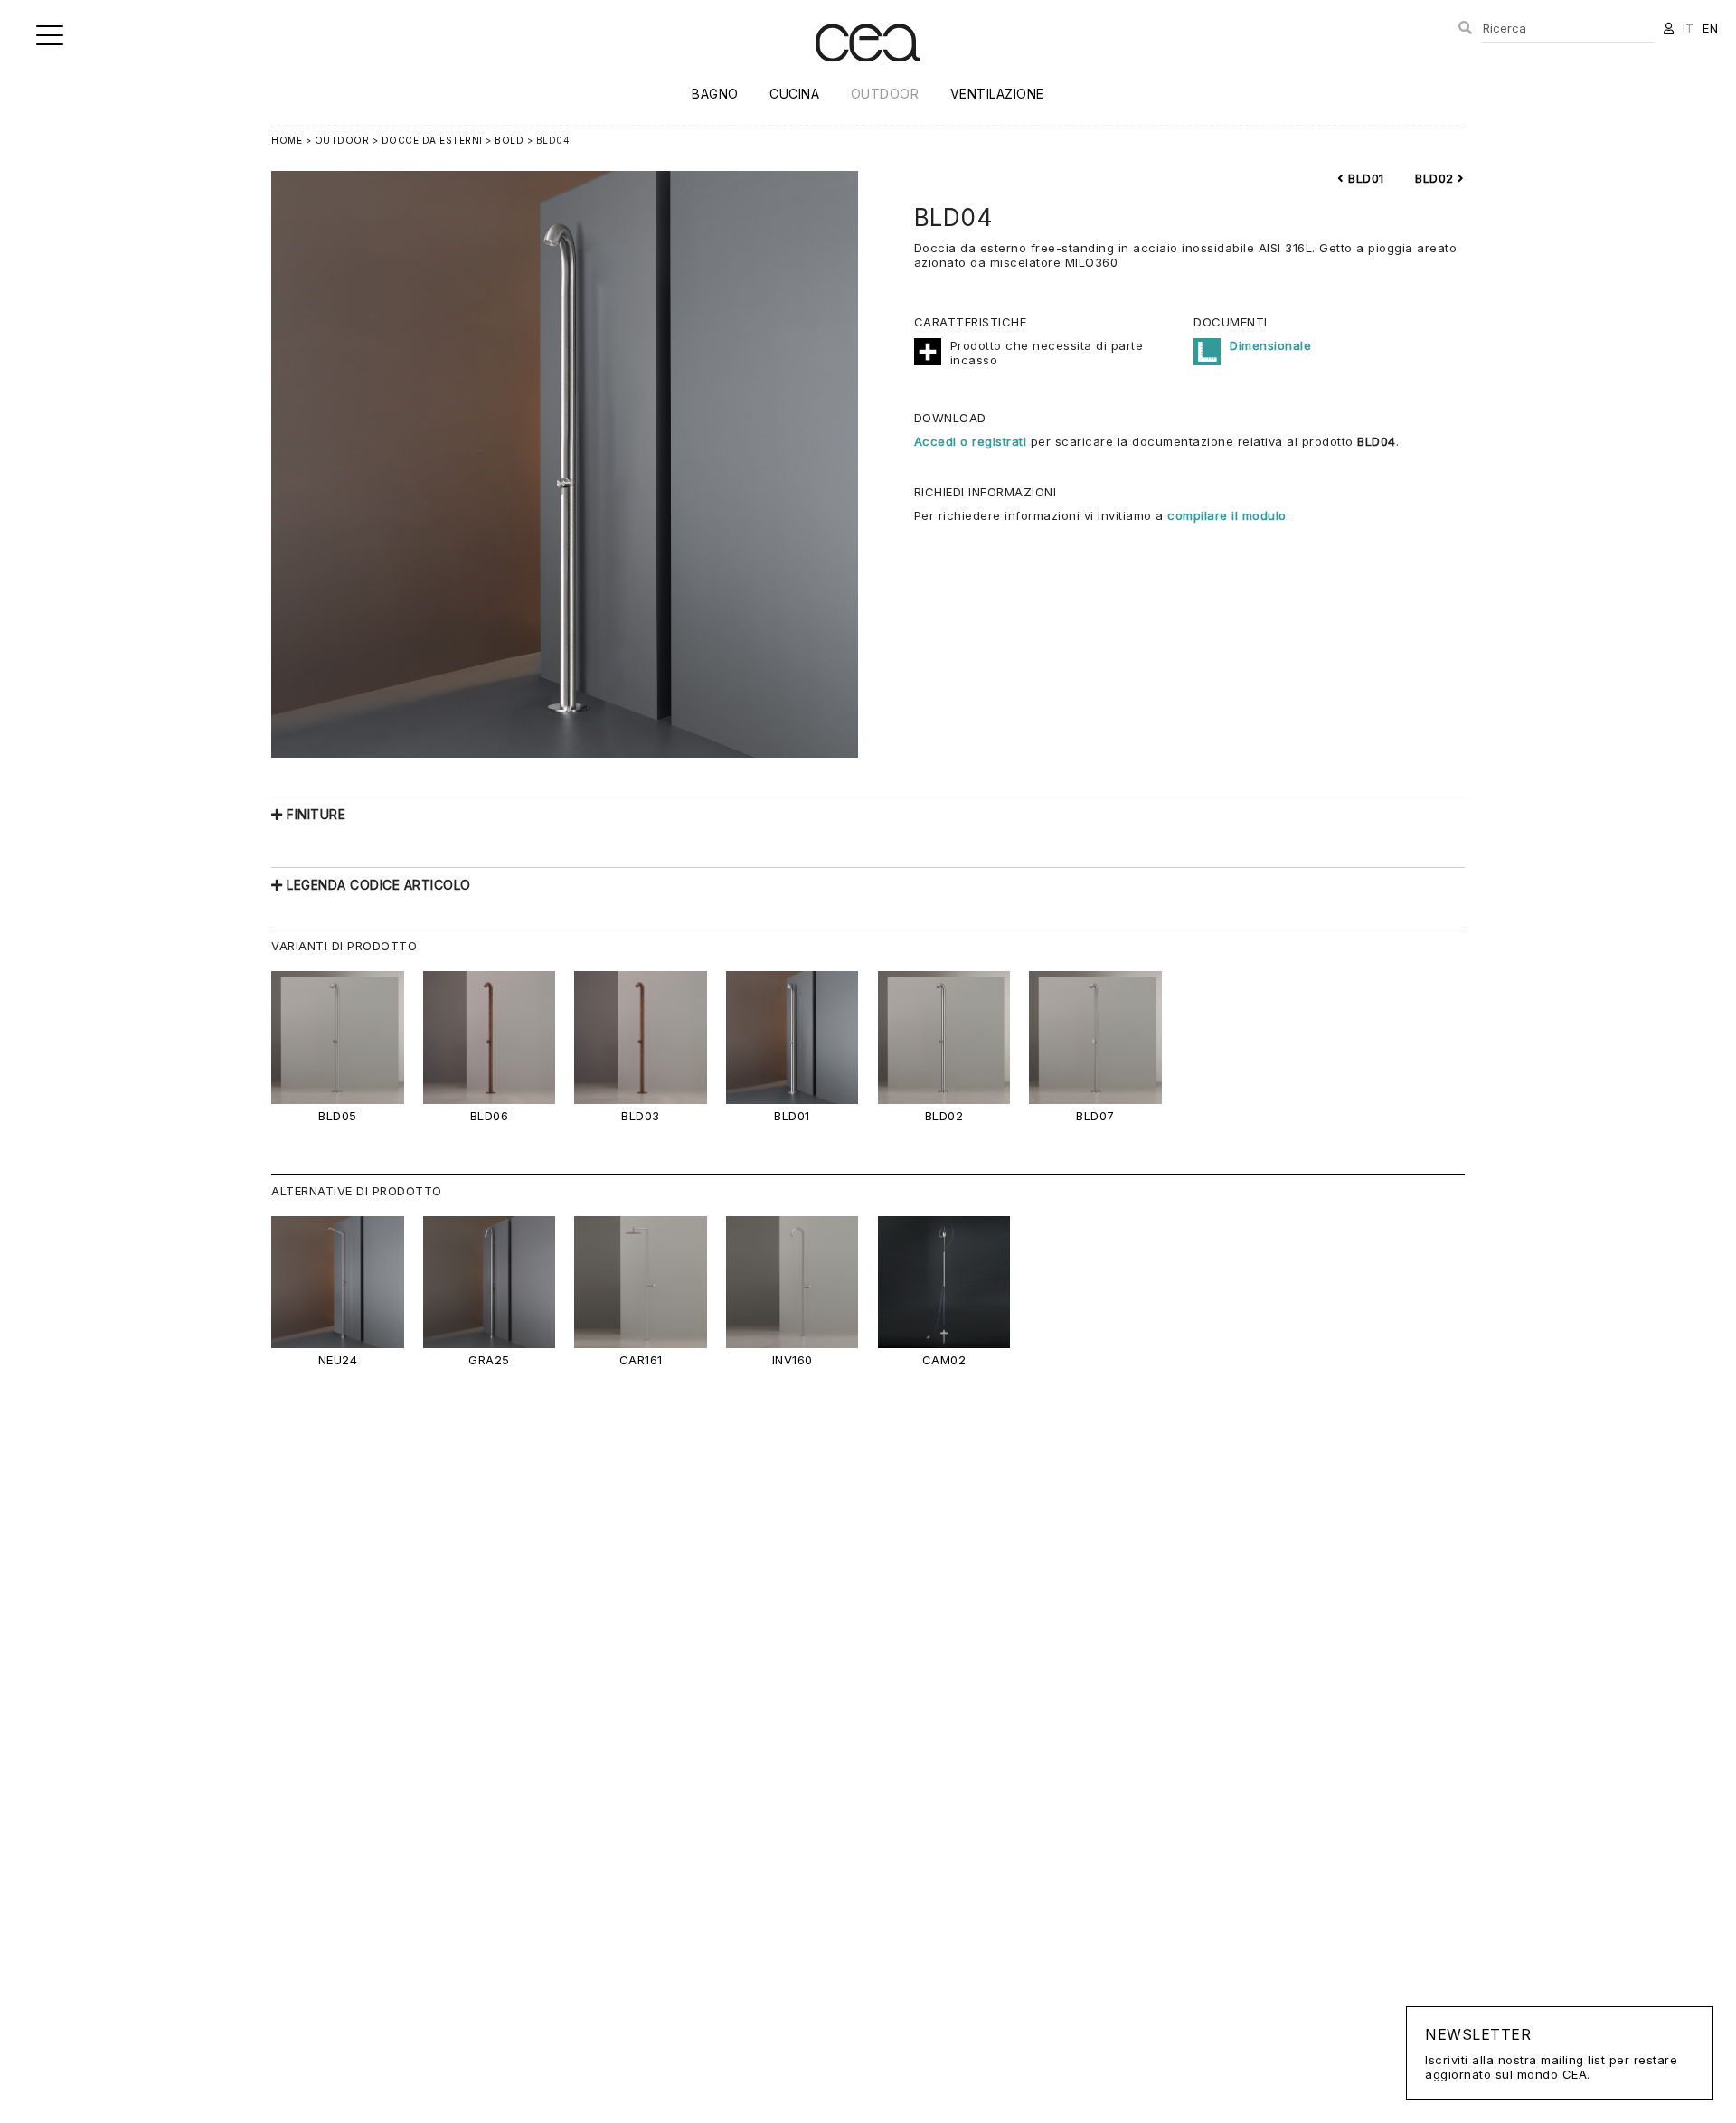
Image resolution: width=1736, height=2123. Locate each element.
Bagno (715, 94)
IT (1689, 28)
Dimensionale (1270, 345)
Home (287, 140)
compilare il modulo (1227, 515)
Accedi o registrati (971, 441)
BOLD (509, 140)
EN (1710, 28)
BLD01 (1364, 178)
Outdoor (885, 94)
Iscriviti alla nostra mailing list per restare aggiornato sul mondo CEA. (1551, 2053)
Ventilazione (997, 94)
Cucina (794, 94)
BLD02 (1436, 178)
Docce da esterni (432, 140)
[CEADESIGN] (868, 76)
